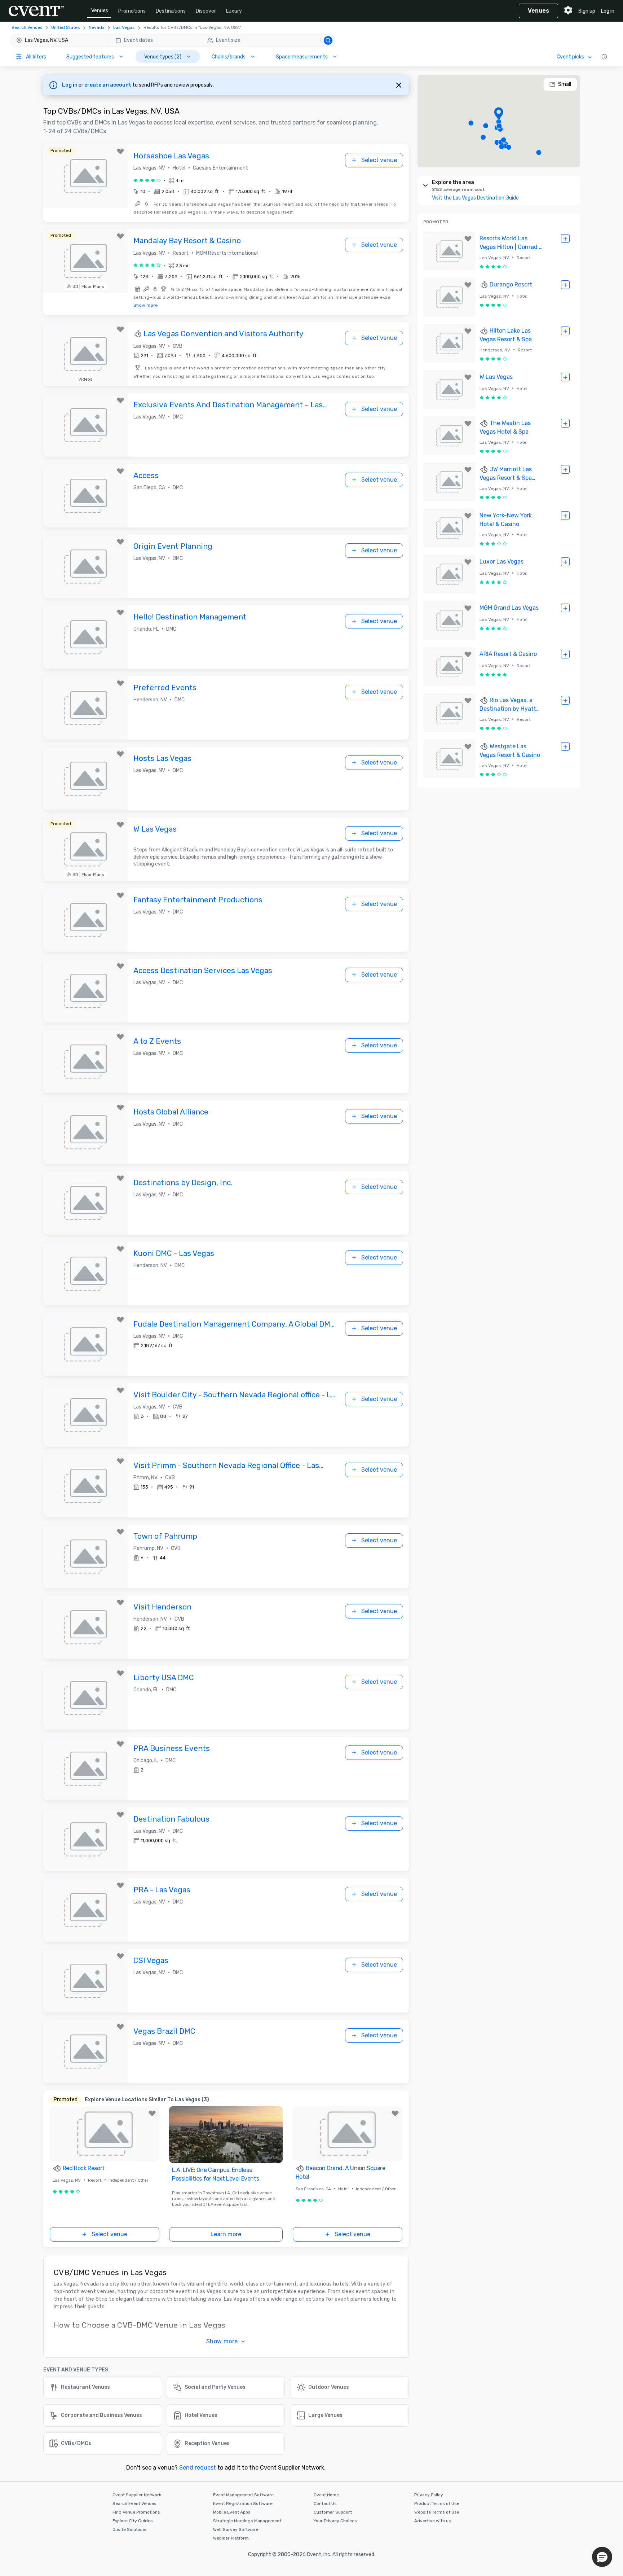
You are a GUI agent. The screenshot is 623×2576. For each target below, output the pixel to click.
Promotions (132, 11)
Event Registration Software (243, 2503)
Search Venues (27, 27)
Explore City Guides (133, 2521)
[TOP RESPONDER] (138, 334)
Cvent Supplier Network (137, 2495)
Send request (198, 2468)
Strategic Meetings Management (247, 2521)
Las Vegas (124, 27)
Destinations (171, 11)
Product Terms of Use (437, 2503)
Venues (100, 11)
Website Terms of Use (437, 2512)
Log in (608, 11)
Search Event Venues (134, 2503)
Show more (146, 305)
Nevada (97, 27)
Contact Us (325, 2503)
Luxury (234, 11)
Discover (206, 11)
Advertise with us (433, 2521)
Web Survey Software (236, 2529)
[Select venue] (565, 239)
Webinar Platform (231, 2538)
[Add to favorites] (120, 152)
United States (66, 27)
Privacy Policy (429, 2495)
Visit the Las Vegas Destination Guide (475, 198)
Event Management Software (243, 2495)
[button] (173, 40)
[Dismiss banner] (399, 85)
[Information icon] (604, 57)
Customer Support (333, 2512)
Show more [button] (222, 2341)
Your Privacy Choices (335, 2521)
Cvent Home (326, 2495)
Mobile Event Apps (232, 2512)
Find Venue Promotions (136, 2512)
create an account (108, 85)
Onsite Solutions (129, 2529)
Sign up (587, 11)
